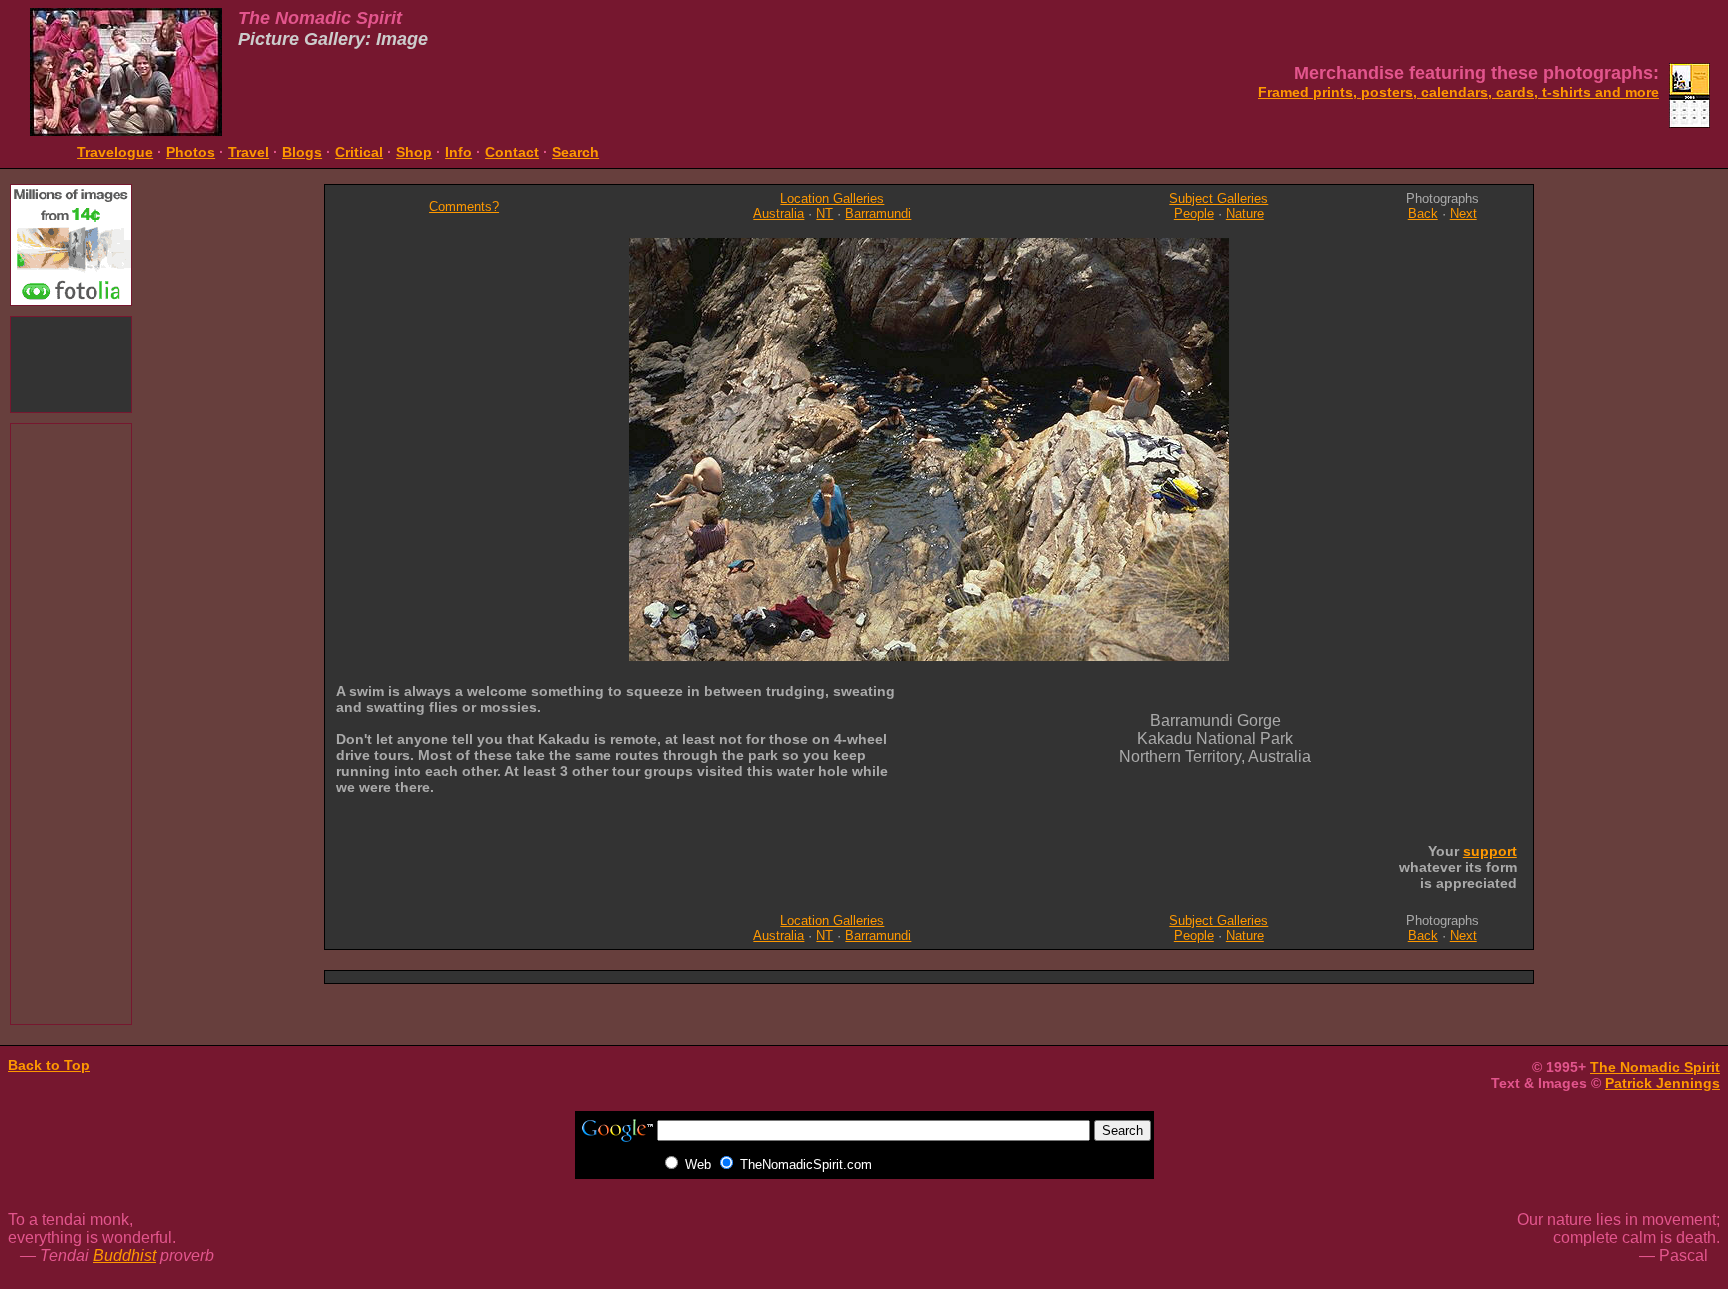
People (1194, 213)
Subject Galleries (1218, 198)
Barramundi (878, 213)
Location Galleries (832, 198)
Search (575, 152)
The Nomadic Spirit (1655, 1067)
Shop (414, 152)
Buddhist (124, 1255)
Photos (190, 152)
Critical (359, 152)
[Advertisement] (71, 362)
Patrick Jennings (1662, 1083)
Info (458, 152)
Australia (778, 213)
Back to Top (49, 1065)
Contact (512, 152)
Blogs (302, 152)
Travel (248, 152)
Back (1423, 213)
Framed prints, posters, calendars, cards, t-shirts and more (1458, 92)
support (1490, 851)
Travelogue (115, 152)
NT (824, 213)
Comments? (464, 206)
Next (1463, 213)
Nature (1245, 213)
